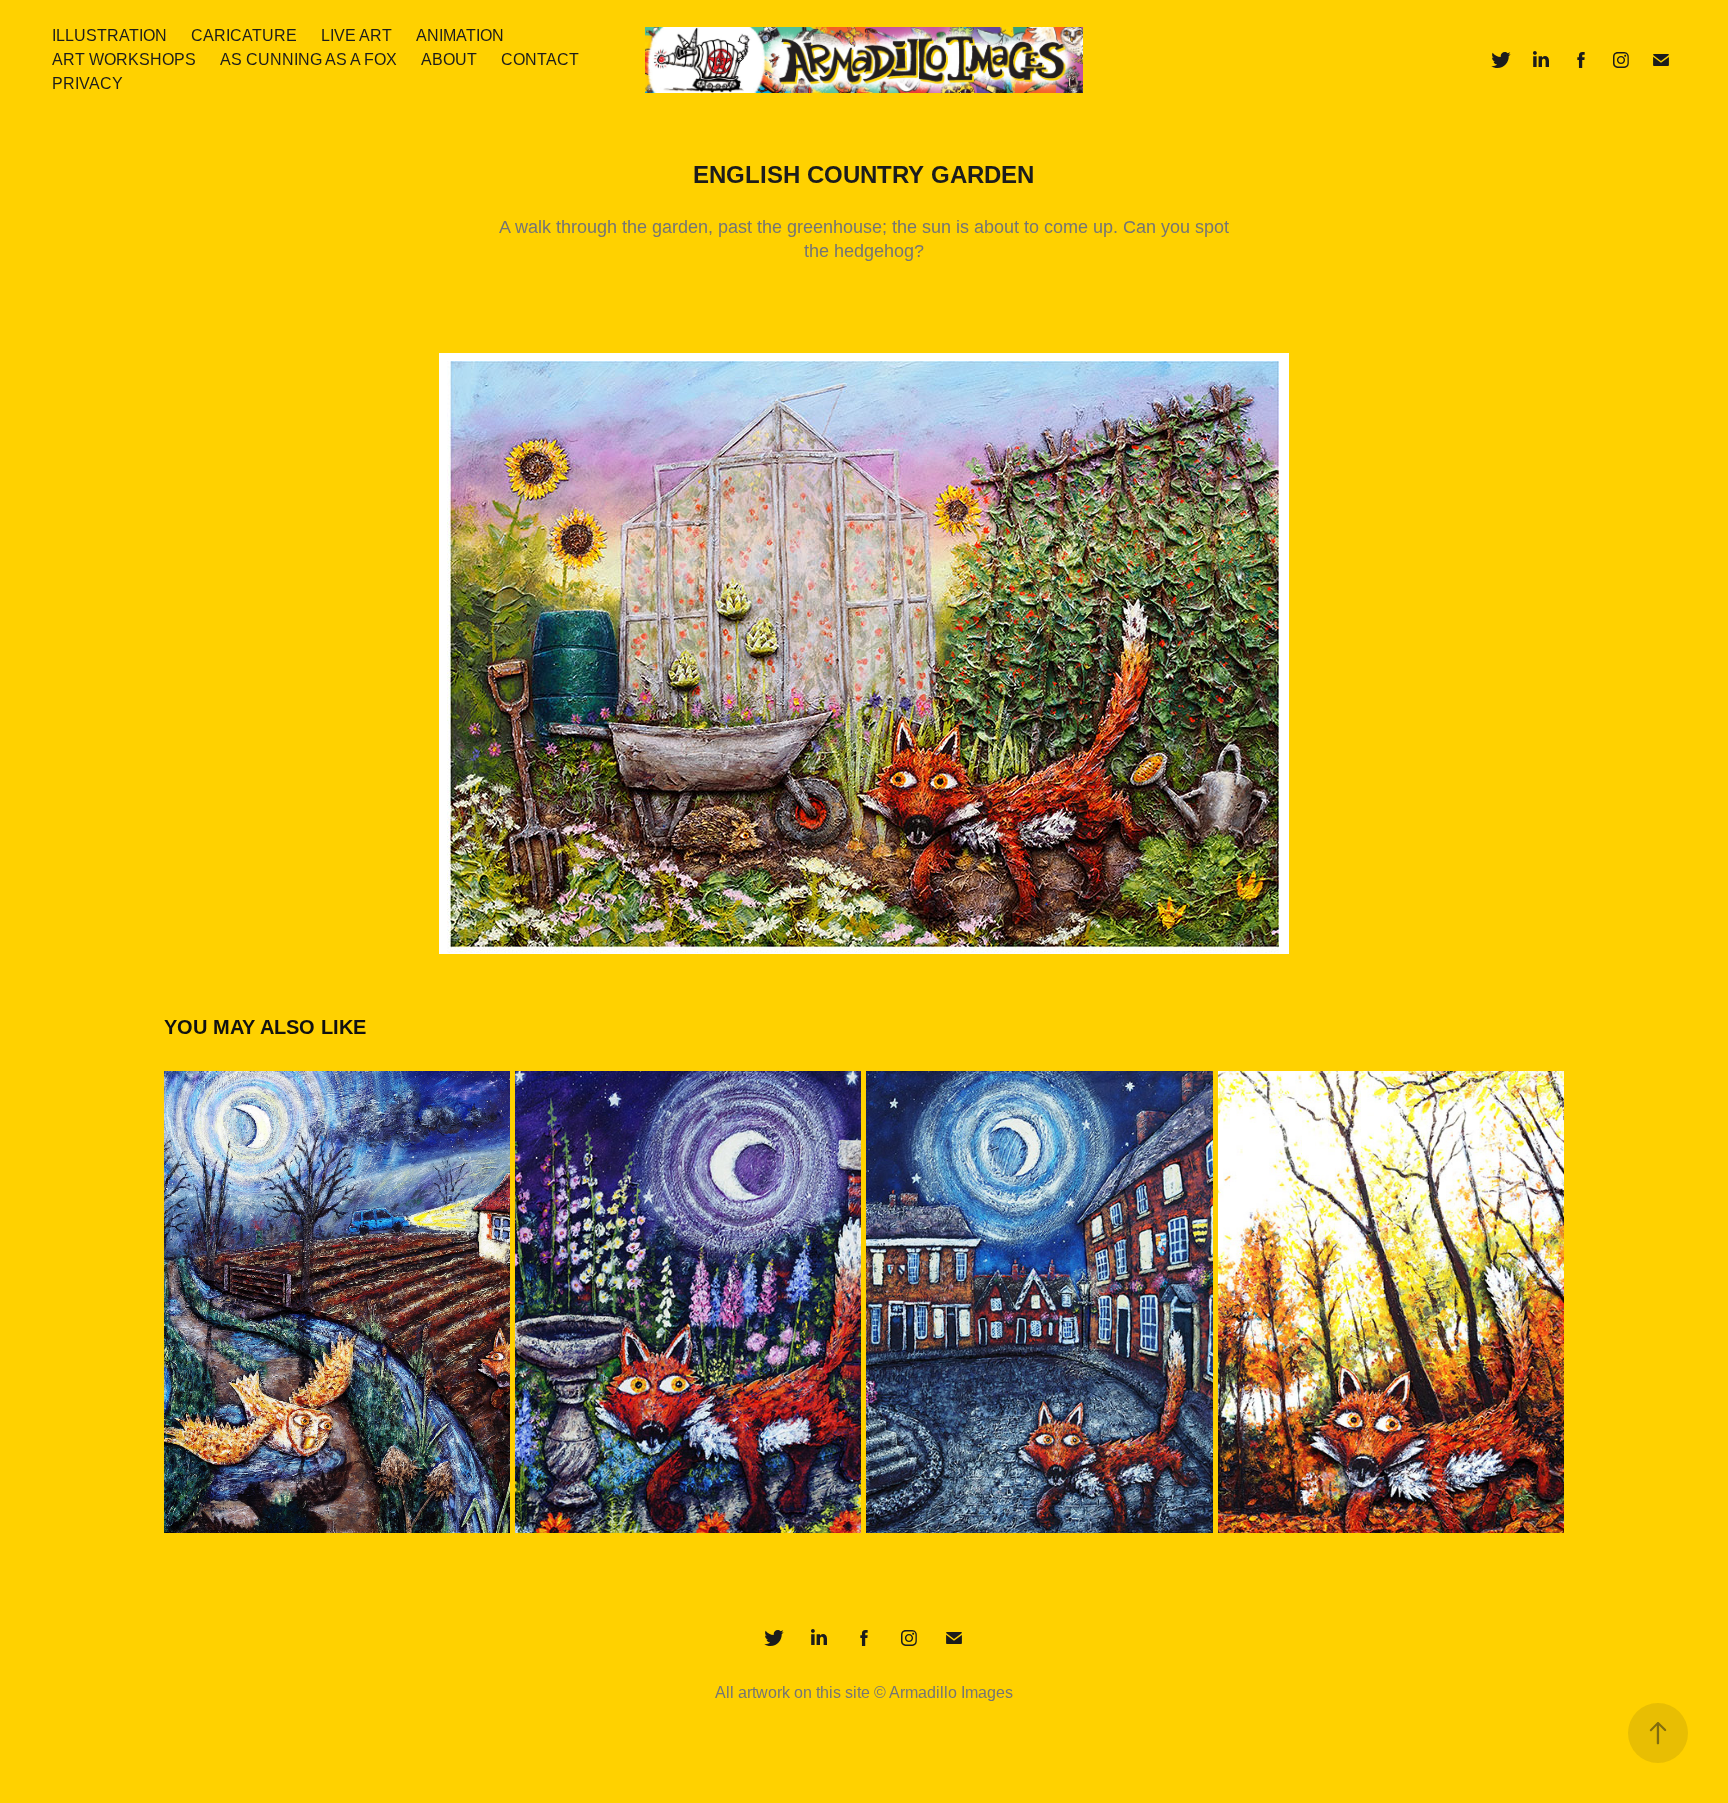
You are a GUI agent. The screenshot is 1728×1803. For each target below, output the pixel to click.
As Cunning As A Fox (308, 59)
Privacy (87, 83)
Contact (540, 59)
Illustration (109, 35)
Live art (356, 35)
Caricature (244, 35)
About (449, 59)
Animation (460, 35)
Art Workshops (124, 59)
